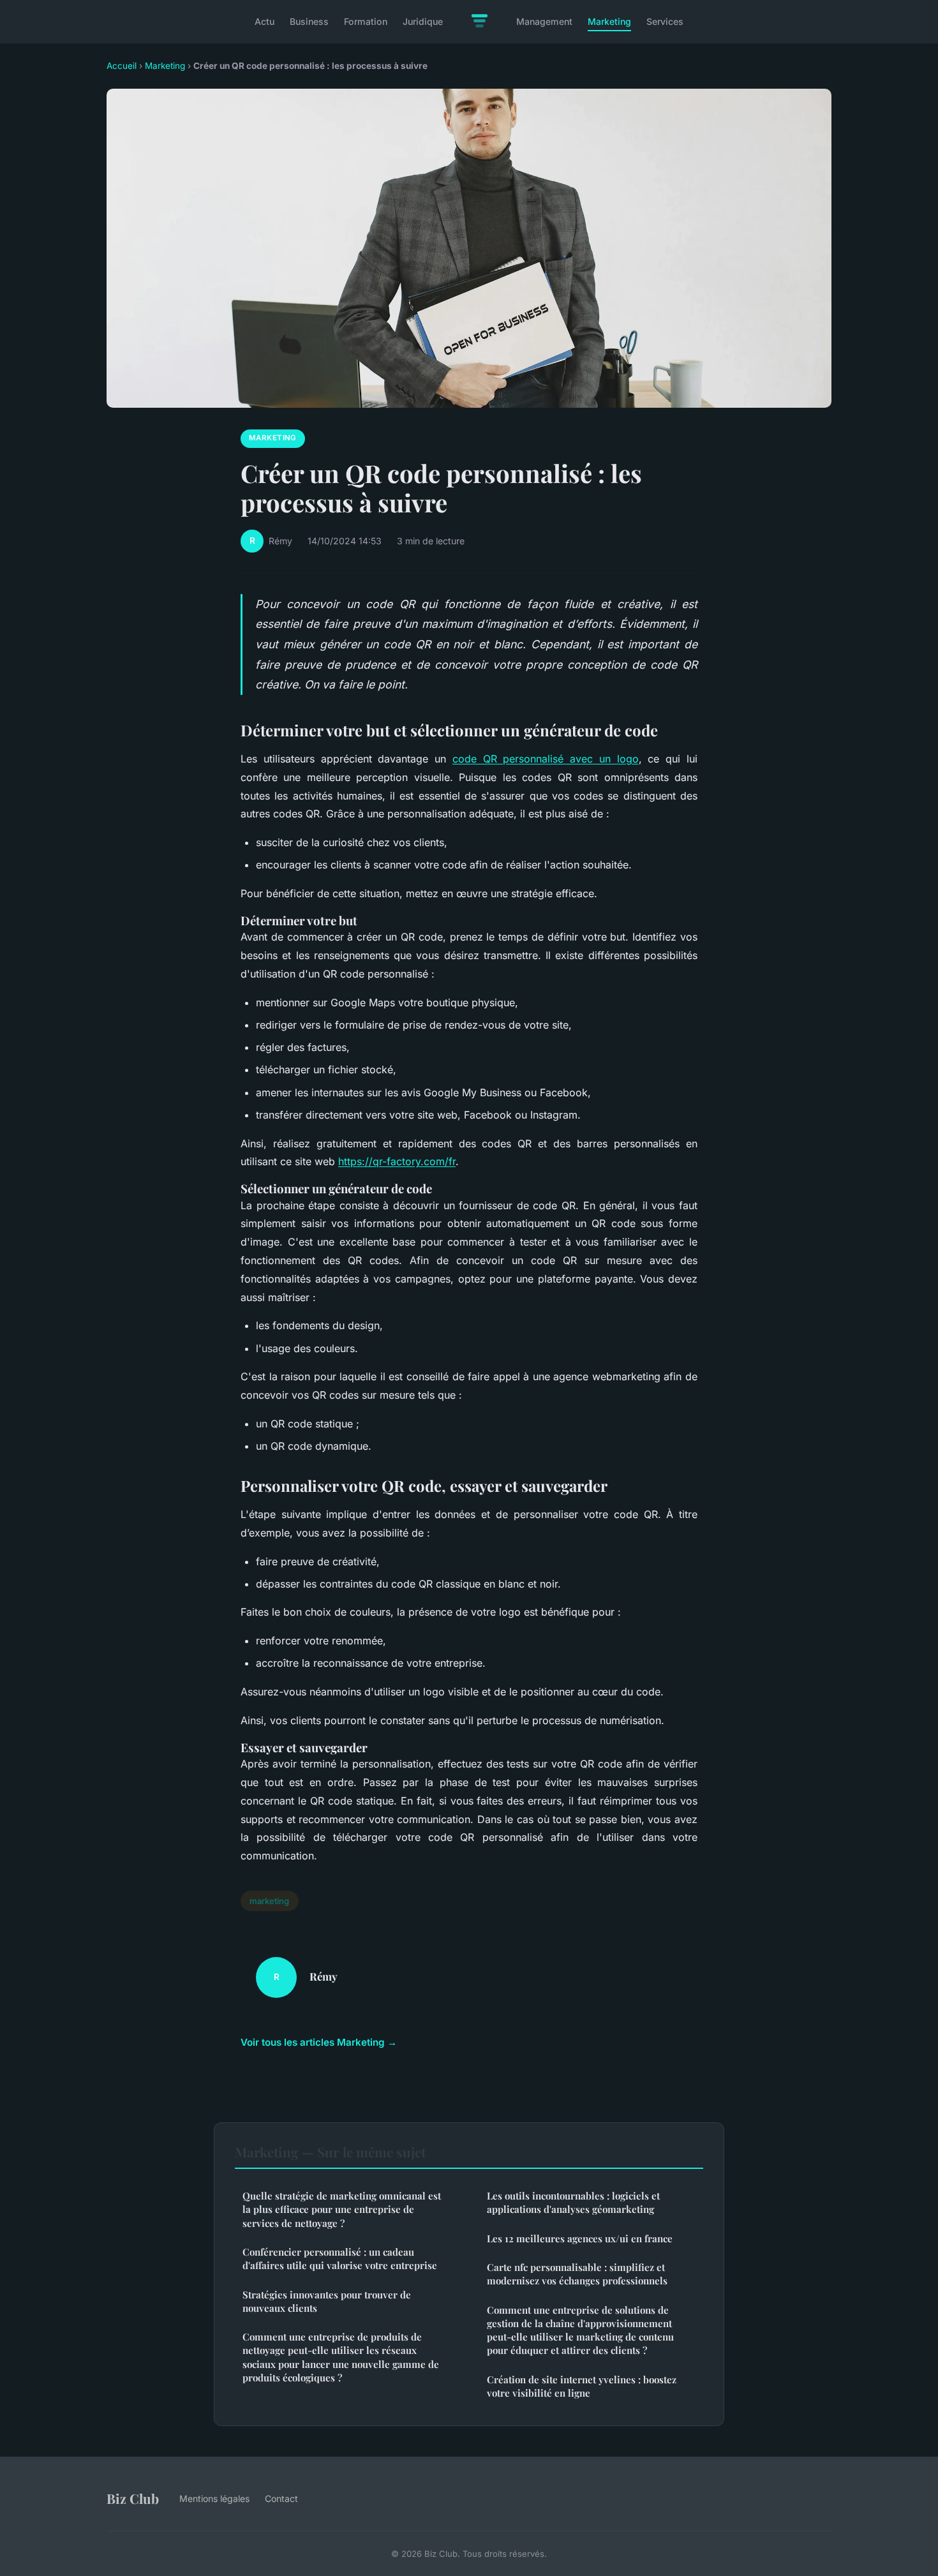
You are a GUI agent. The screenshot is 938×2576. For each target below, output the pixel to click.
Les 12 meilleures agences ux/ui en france (580, 2238)
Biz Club (133, 2498)
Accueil (122, 66)
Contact (281, 2498)
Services (665, 21)
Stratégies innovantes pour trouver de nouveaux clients (327, 2301)
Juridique (423, 21)
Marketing (609, 21)
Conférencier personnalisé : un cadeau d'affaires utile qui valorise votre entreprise (340, 2259)
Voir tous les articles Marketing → (319, 2042)
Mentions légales (214, 2498)
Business (309, 21)
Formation (366, 21)
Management (544, 21)
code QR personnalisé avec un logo (546, 759)
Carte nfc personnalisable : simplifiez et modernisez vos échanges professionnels (577, 2274)
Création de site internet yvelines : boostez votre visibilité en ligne (582, 2386)
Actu (264, 21)
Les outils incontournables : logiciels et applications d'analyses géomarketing (573, 2202)
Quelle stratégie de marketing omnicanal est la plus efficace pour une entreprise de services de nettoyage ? (342, 2209)
